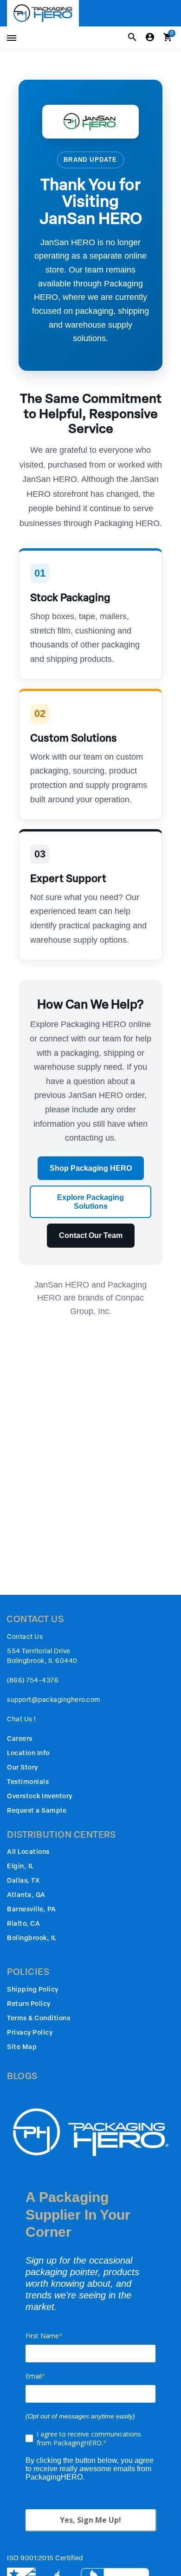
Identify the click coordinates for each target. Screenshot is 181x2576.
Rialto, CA (23, 1924)
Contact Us (25, 1637)
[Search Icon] (132, 38)
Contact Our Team (91, 1235)
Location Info (28, 1753)
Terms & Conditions (39, 2018)
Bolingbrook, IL (32, 1938)
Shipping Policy (33, 1989)
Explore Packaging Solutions (90, 1202)
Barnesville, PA (32, 1909)
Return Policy (29, 2004)
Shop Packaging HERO (91, 1168)
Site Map (22, 2047)
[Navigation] (10, 38)
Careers (20, 1739)
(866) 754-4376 (33, 1680)
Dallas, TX (23, 1881)
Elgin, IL (20, 1866)
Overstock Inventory (40, 1796)
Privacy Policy (30, 2033)
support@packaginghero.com (54, 1700)
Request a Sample (37, 1811)
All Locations (28, 1852)
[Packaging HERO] (43, 13)
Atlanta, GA (26, 1895)
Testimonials (28, 1782)
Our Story (23, 1767)
